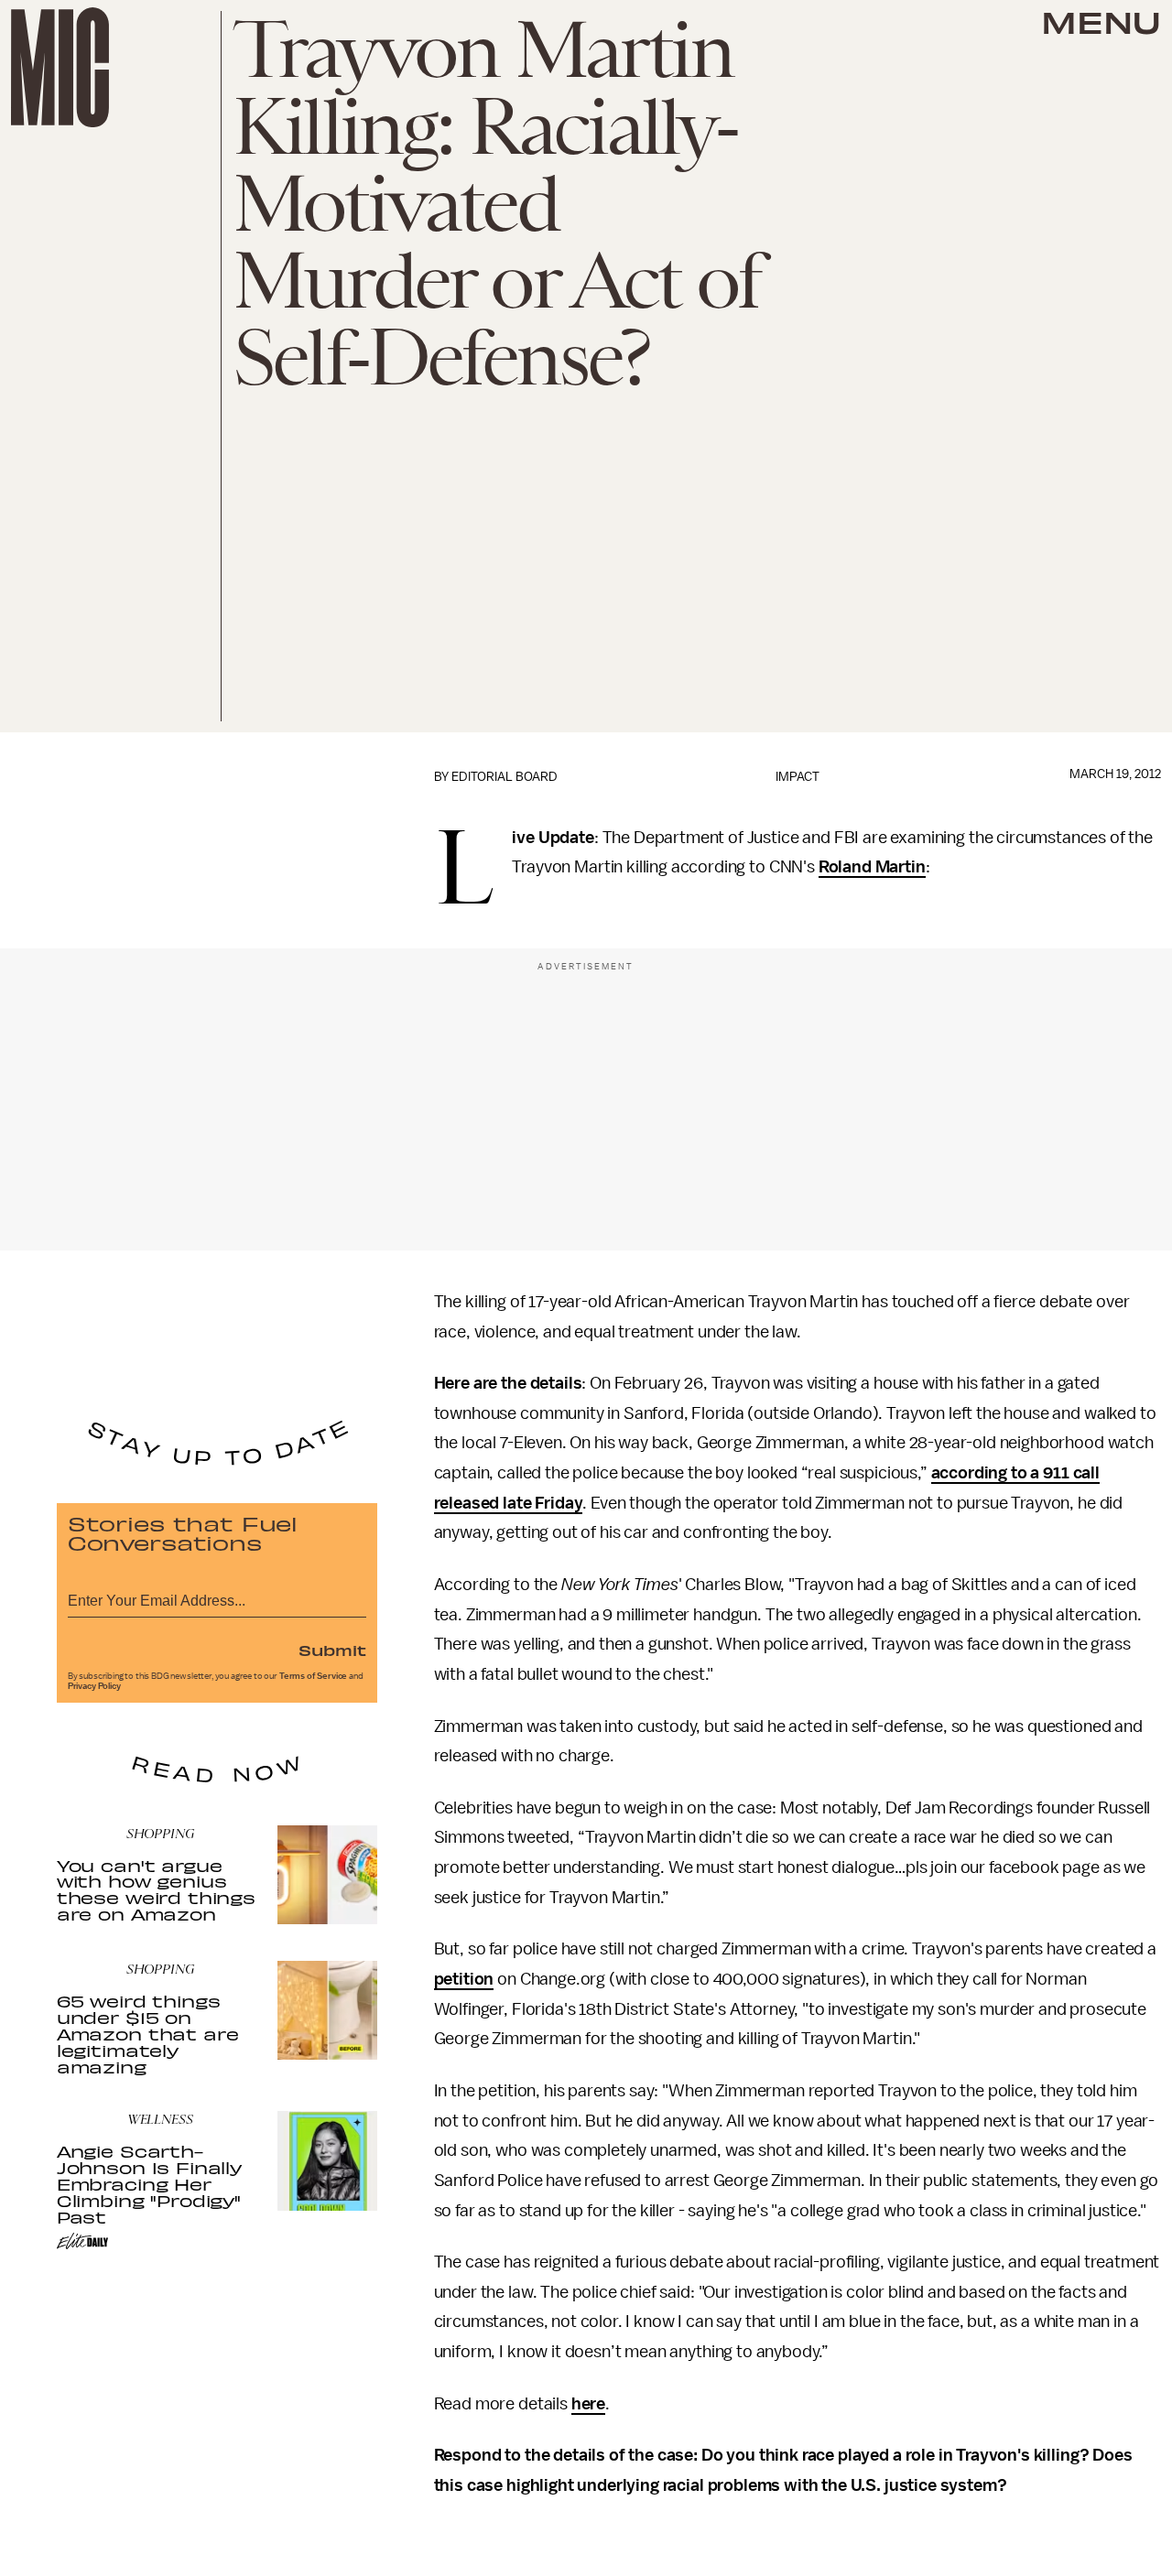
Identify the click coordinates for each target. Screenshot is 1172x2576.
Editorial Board (505, 777)
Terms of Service (313, 1676)
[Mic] (60, 67)
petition (464, 1979)
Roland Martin (872, 867)
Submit (332, 1650)
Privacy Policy (94, 1686)
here (588, 2404)
